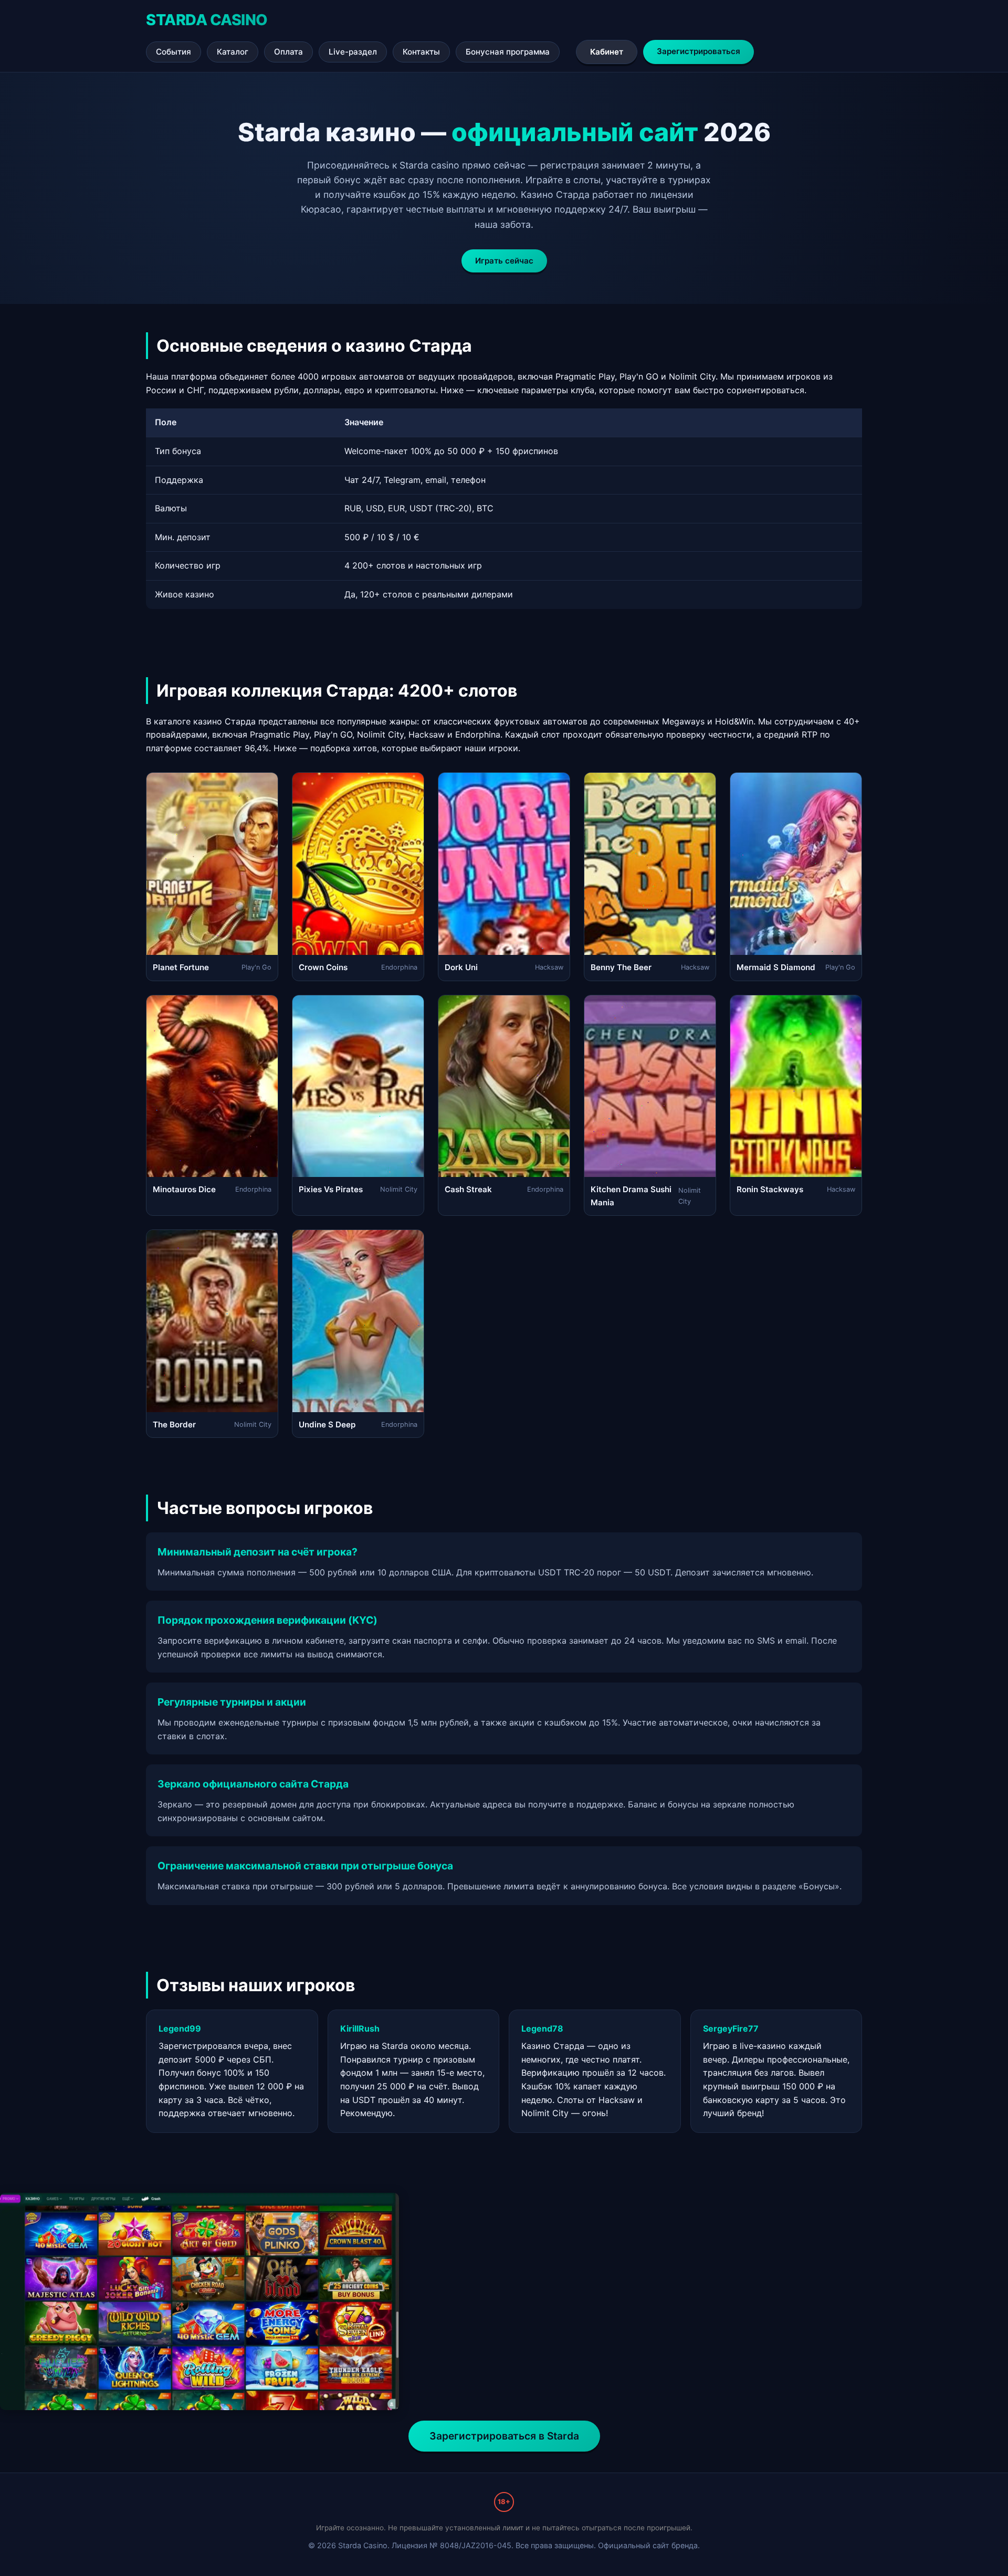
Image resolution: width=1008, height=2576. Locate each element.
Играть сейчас (504, 261)
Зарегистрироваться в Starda (504, 2436)
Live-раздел (353, 52)
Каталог (233, 52)
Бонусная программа (508, 52)
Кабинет (607, 52)
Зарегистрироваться (699, 51)
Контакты (421, 52)
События (174, 52)
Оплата (288, 52)
